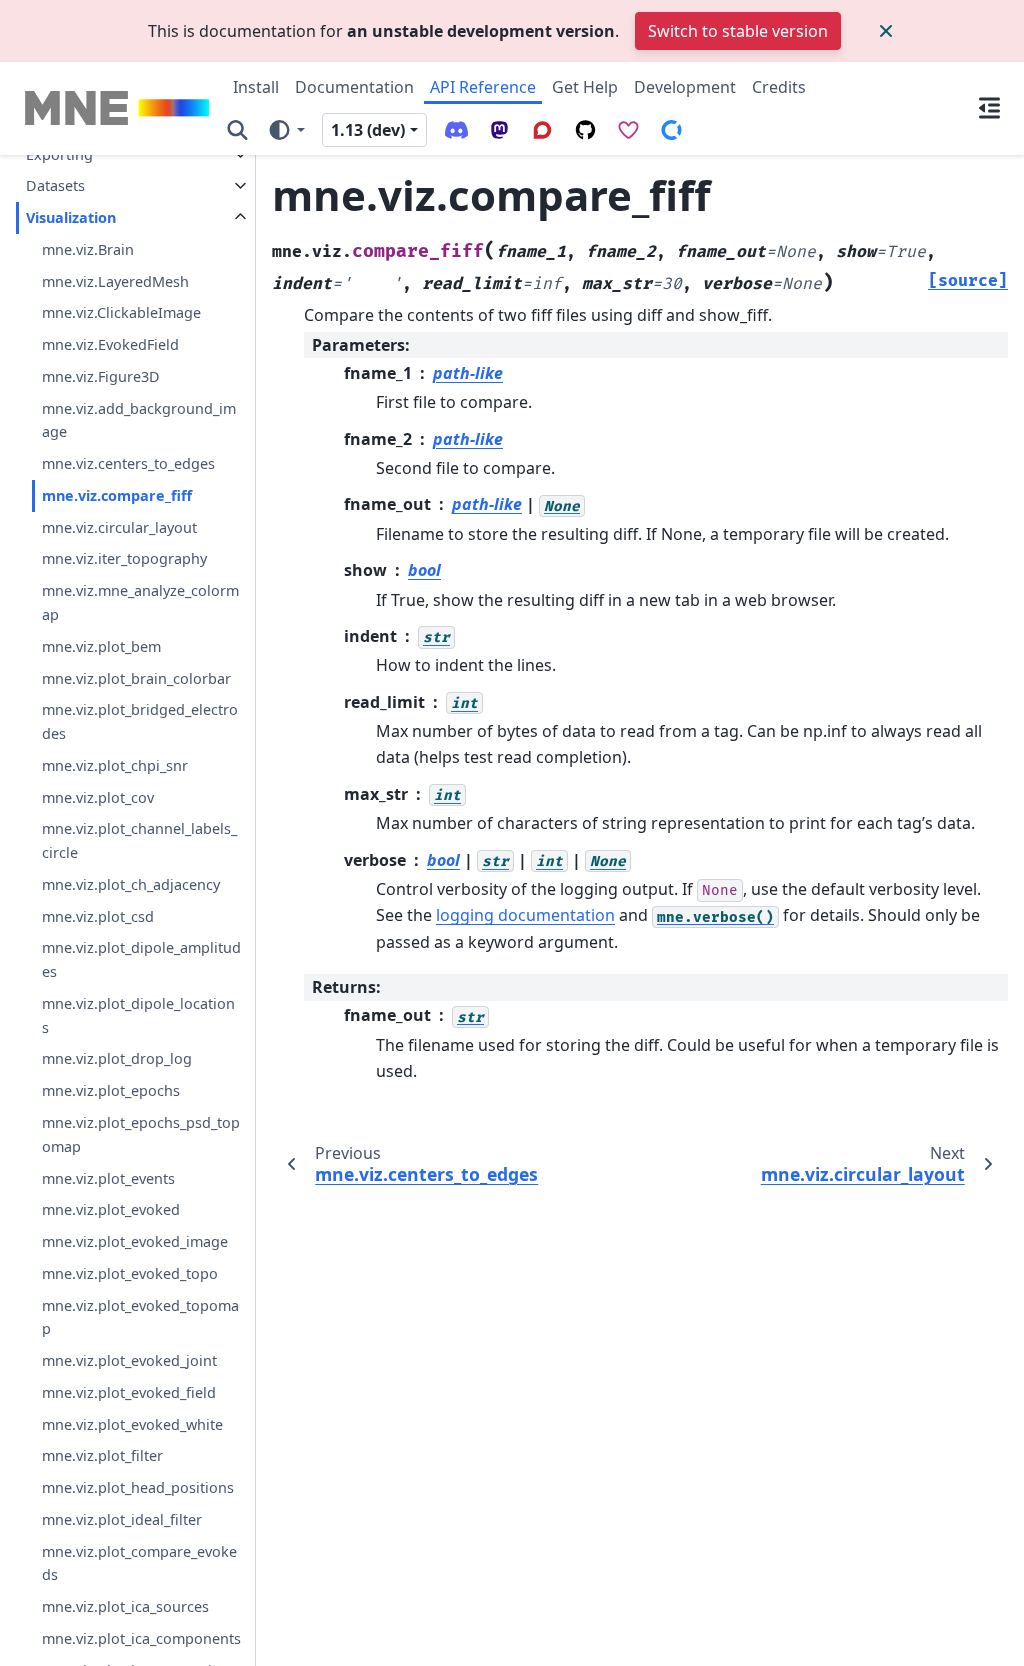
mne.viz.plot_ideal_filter (122, 1519)
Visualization (71, 217)
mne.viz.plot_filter (102, 1455)
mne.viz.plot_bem (101, 646)
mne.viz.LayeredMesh (115, 281)
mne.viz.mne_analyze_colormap (140, 602)
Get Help (585, 87)
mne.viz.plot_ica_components (141, 1638)
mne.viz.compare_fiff (117, 495)
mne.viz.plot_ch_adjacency (131, 884)
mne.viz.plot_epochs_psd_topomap (141, 1134)
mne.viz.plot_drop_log (117, 1058)
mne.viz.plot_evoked (111, 1209)
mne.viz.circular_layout (119, 527)
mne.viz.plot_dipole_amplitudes (141, 959)
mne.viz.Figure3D (101, 376)
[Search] (237, 129)
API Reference (483, 87)
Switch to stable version (738, 31)
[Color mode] (285, 129)
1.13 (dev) (368, 130)
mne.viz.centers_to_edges (128, 463)
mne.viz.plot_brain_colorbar (136, 678)
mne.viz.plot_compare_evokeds (139, 1563)
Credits (779, 87)
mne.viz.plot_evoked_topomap (140, 1317)
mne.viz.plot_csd (98, 916)
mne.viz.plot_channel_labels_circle (139, 840)
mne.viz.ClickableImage (121, 312)
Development (685, 87)
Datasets (55, 185)
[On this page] (989, 108)
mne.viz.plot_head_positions (138, 1487)
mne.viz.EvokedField (110, 344)
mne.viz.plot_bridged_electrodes (140, 721)
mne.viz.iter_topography (124, 558)
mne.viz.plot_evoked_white (132, 1424)
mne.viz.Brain (88, 249)
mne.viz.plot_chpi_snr (115, 765)
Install (256, 87)
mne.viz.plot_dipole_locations (138, 1015)
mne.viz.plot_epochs (111, 1090)
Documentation (354, 87)
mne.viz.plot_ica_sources (125, 1606)
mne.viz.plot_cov (98, 797)
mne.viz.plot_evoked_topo (130, 1273)
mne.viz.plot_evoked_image (135, 1241)
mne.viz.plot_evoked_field (129, 1392)
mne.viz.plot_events (108, 1178)
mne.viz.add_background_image (139, 420)
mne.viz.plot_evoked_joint (129, 1360)
